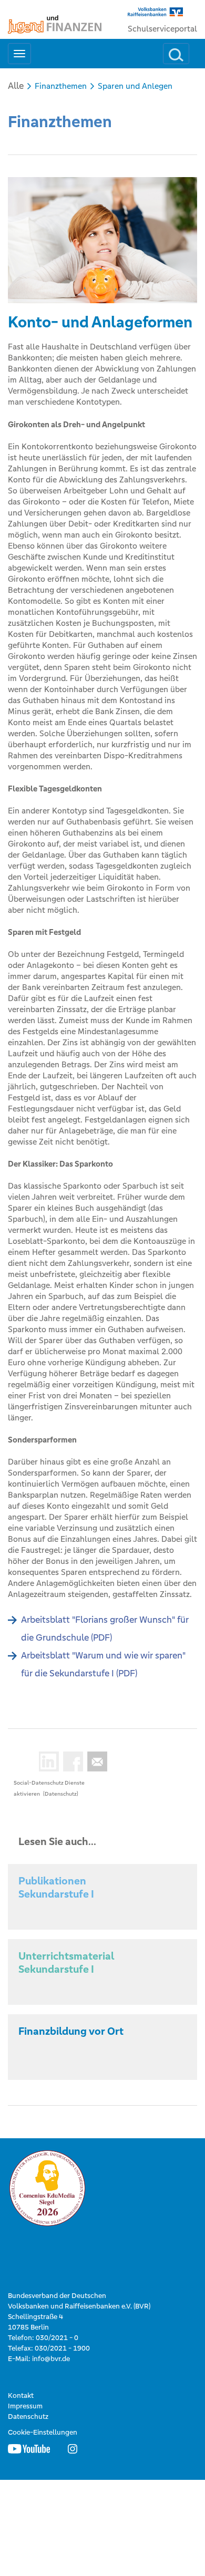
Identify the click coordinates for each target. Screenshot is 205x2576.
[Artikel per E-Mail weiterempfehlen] (95, 1761)
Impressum (25, 2406)
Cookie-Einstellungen (43, 2432)
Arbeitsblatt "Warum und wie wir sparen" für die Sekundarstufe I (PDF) (103, 1664)
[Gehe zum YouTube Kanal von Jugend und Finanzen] (29, 2448)
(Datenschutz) (61, 1794)
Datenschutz (28, 2417)
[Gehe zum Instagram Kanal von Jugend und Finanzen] (73, 2448)
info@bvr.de (51, 2359)
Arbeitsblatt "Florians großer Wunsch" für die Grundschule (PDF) (105, 1629)
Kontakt (21, 2395)
